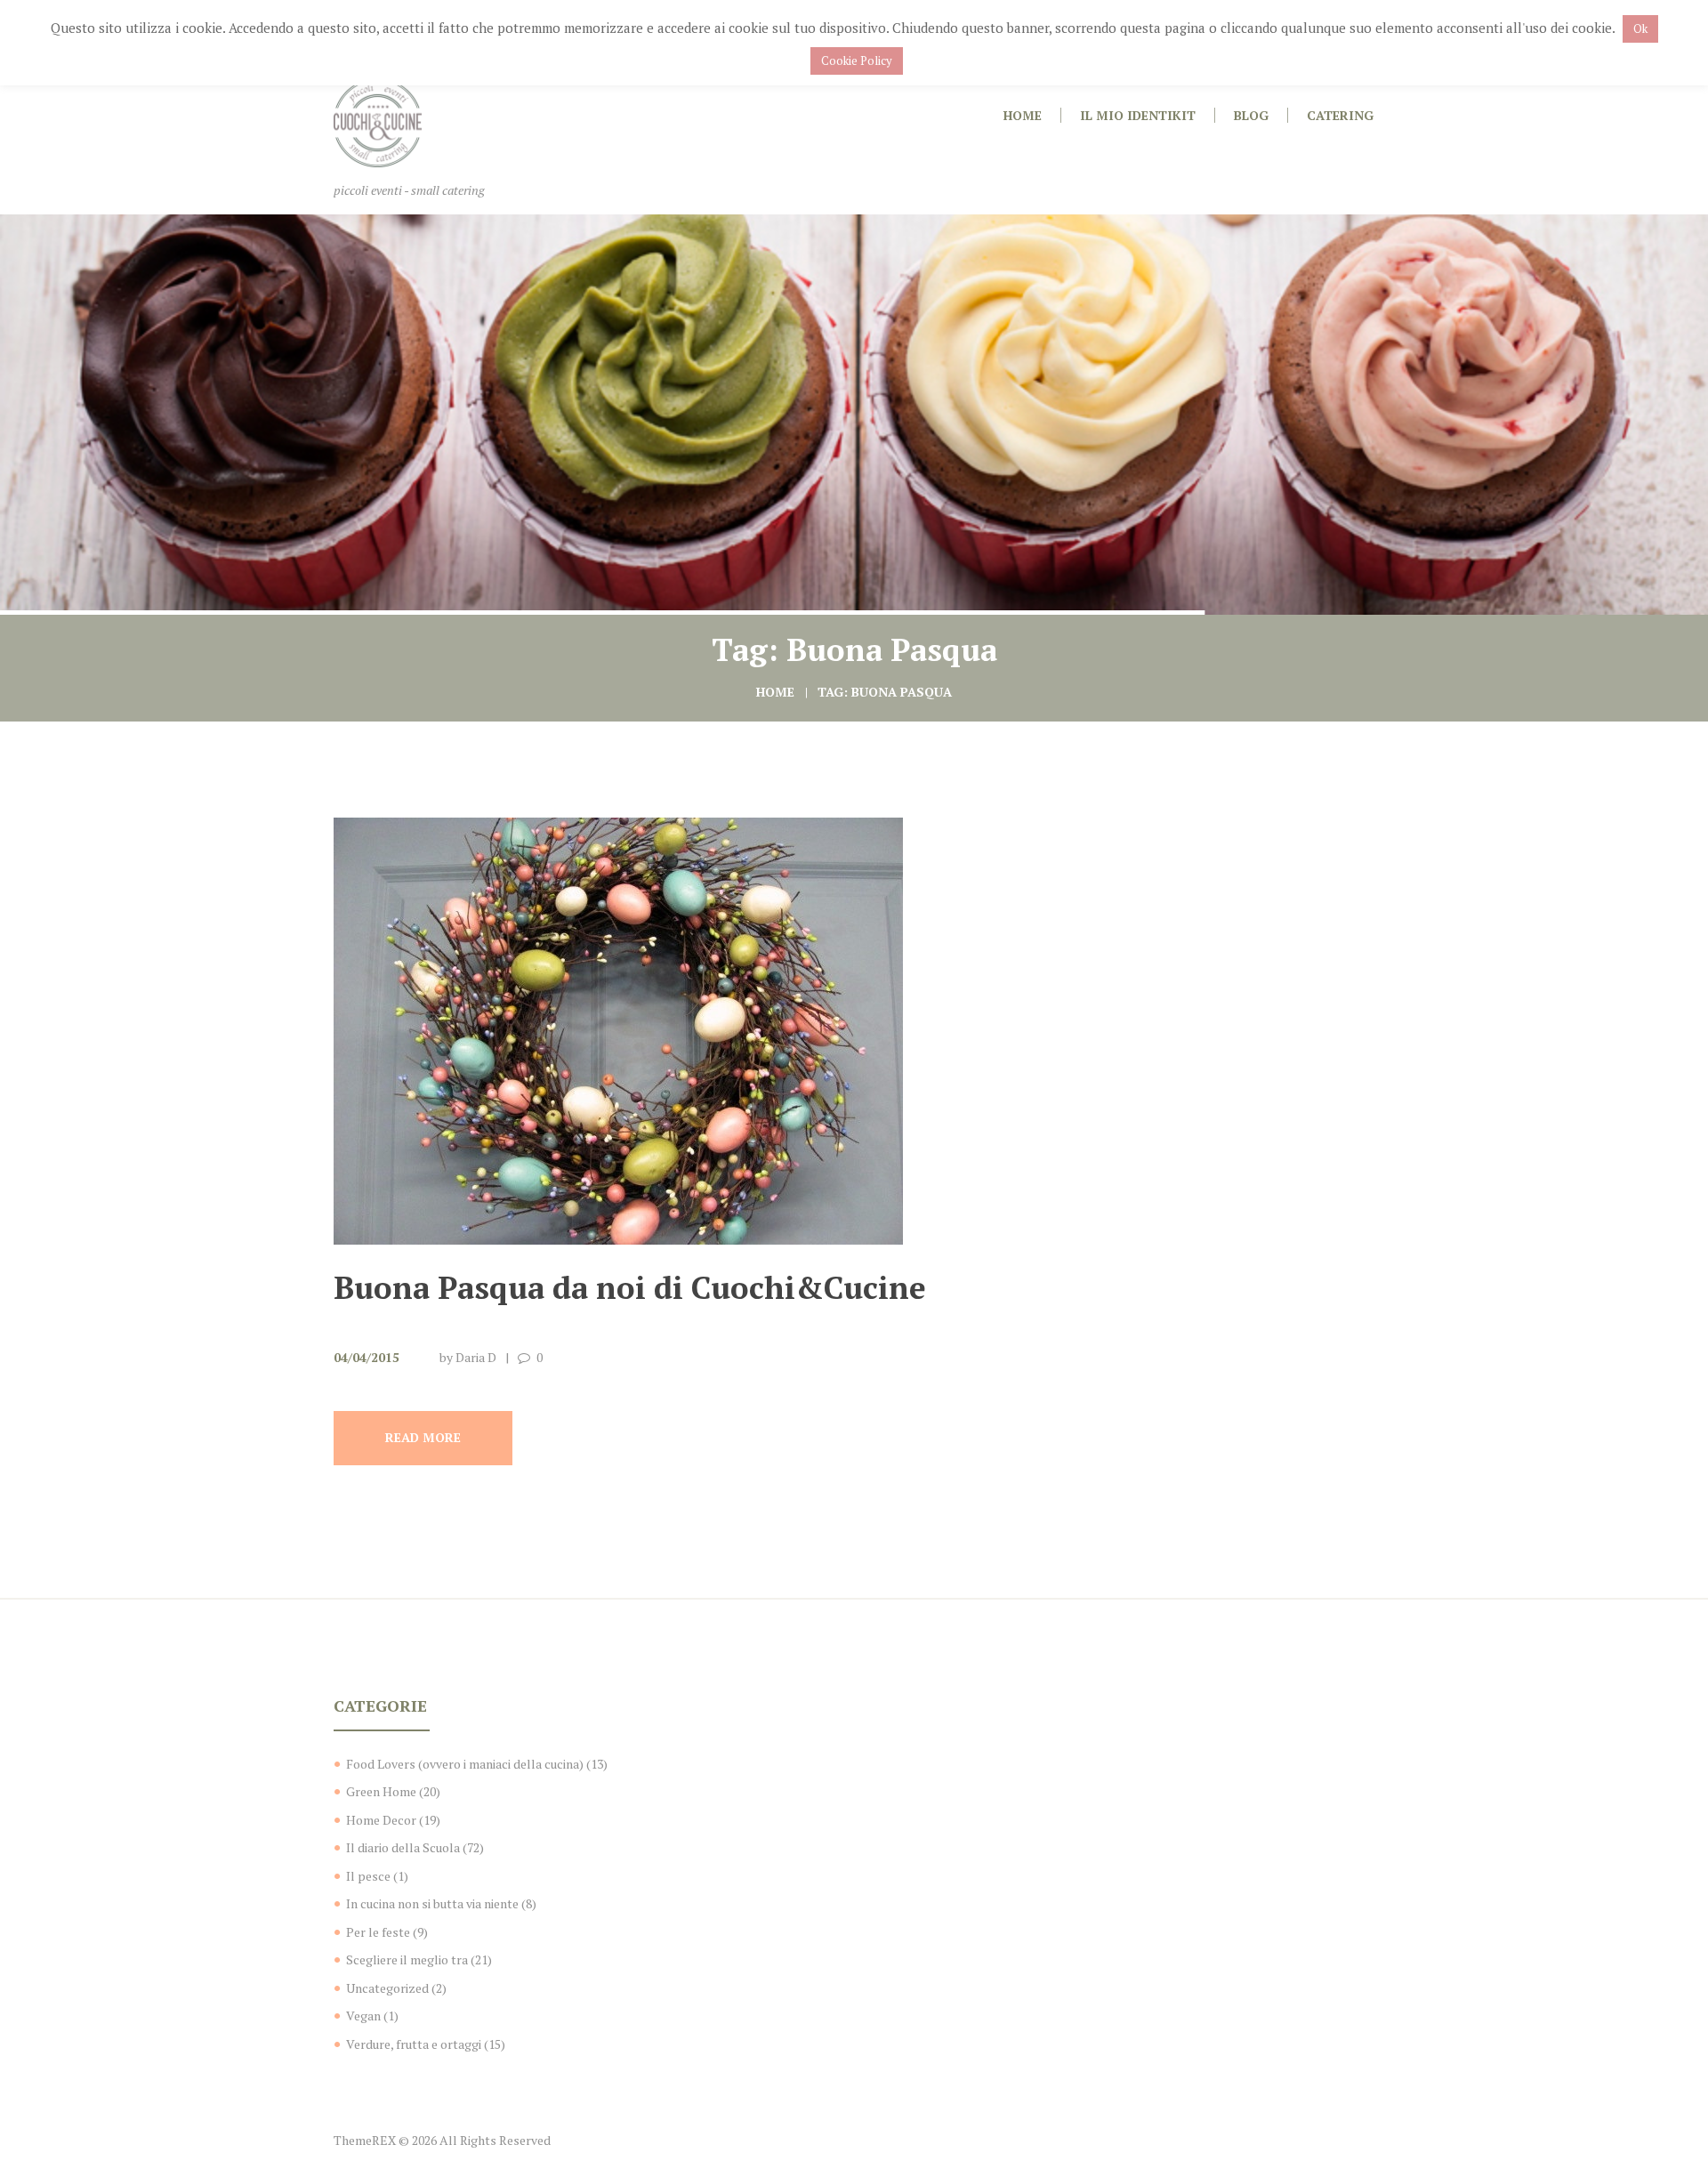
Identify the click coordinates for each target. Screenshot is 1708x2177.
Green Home (381, 1791)
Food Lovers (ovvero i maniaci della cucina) (465, 1764)
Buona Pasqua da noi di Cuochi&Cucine (630, 1287)
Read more (423, 1437)
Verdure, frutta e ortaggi (414, 2044)
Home (775, 692)
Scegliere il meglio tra (407, 1959)
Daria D (476, 1357)
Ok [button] (1640, 28)
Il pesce (368, 1876)
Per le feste (378, 1932)
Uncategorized (387, 1988)
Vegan (363, 2016)
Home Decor (381, 1820)
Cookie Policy (857, 60)
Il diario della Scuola (403, 1847)
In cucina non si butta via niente (432, 1903)
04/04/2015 (367, 1357)
